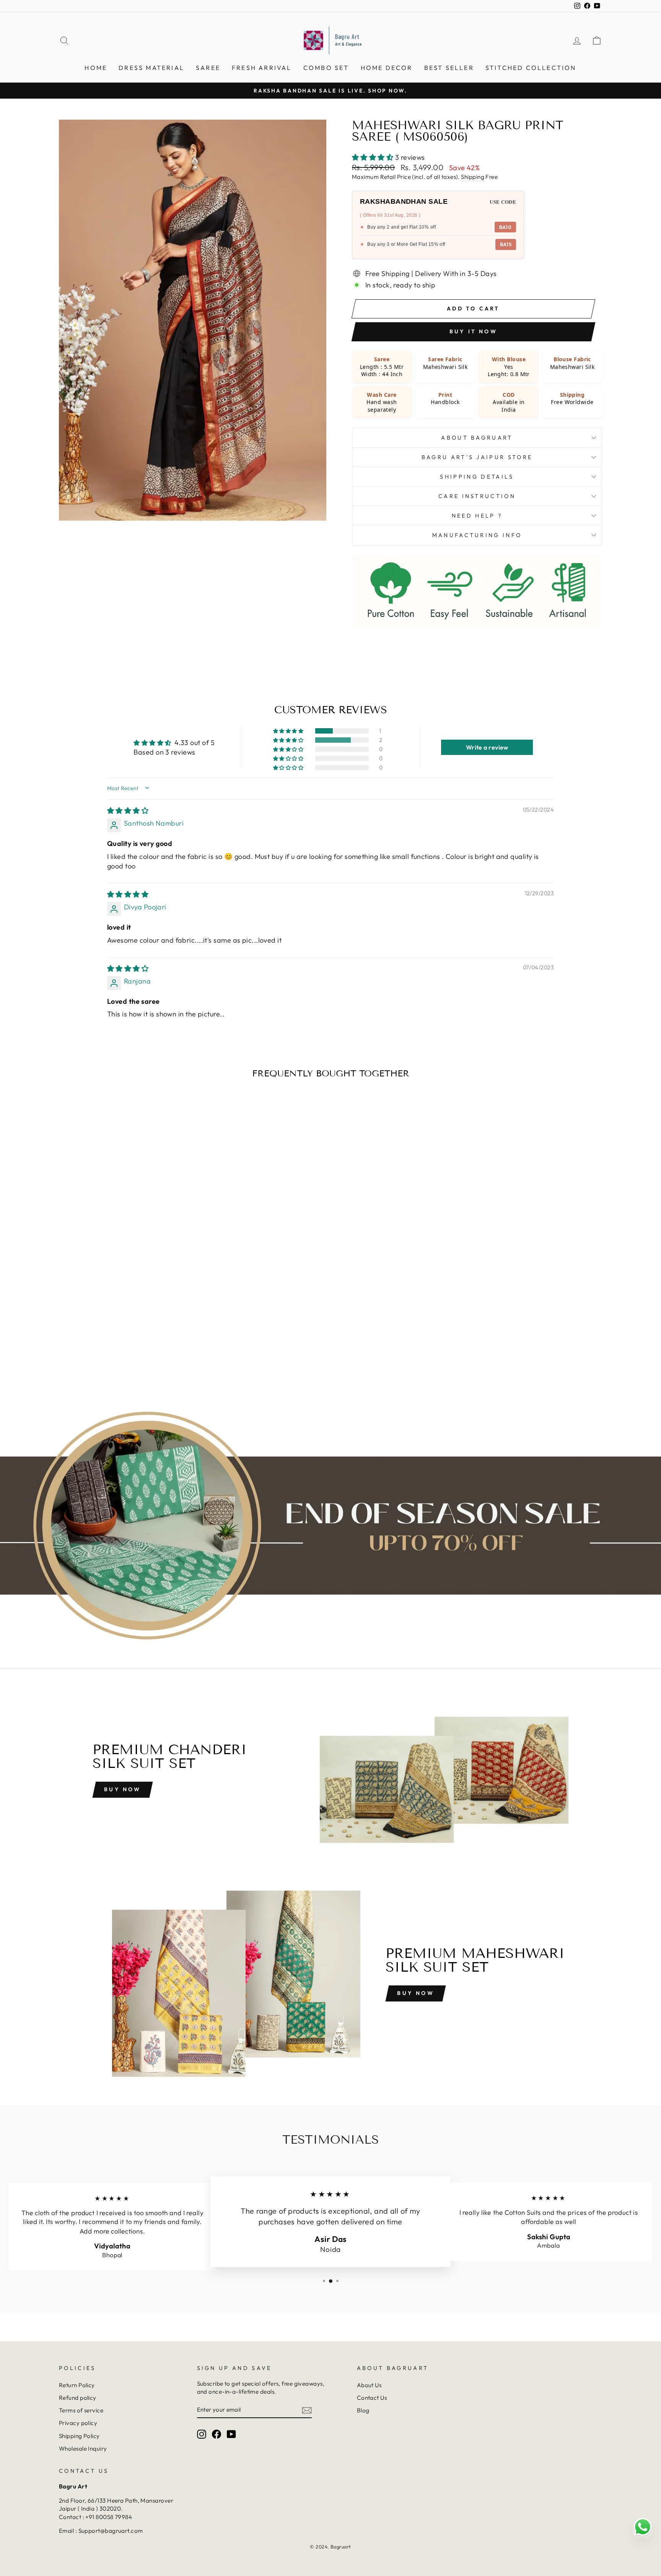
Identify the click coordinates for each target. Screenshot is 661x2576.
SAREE (208, 68)
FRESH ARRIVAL (262, 68)
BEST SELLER (449, 68)
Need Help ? (477, 516)
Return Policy (77, 2385)
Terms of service (81, 2410)
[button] (374, 157)
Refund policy (78, 2398)
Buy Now (122, 1789)
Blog (363, 2410)
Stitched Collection (531, 68)
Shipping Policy (79, 2436)
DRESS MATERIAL (151, 68)
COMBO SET (326, 68)
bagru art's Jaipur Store (477, 457)
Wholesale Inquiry (83, 2449)
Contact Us (372, 2398)
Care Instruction (477, 496)
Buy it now (473, 331)
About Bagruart (477, 438)
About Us (369, 2385)
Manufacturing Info (477, 535)
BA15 (506, 244)
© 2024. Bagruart (330, 2547)
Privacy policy (78, 2423)
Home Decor (387, 68)
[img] (128, 811)
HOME (96, 68)
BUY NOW (415, 1993)
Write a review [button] (487, 747)
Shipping (473, 177)
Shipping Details (477, 477)
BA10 (505, 227)
